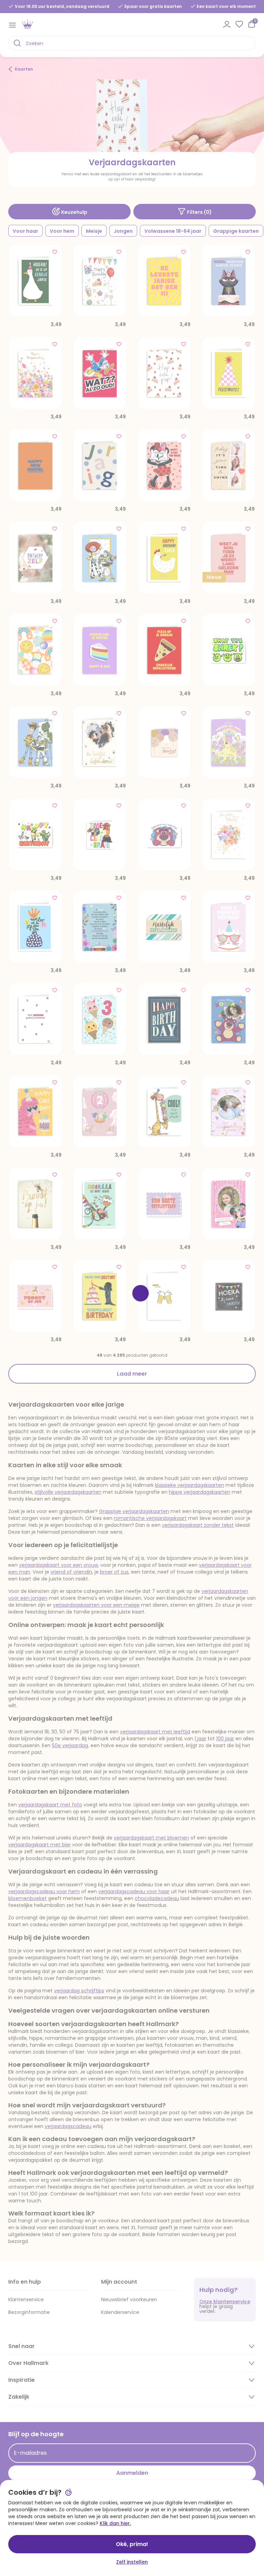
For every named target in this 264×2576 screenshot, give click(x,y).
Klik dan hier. (115, 2523)
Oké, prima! (132, 2544)
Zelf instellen (132, 2562)
